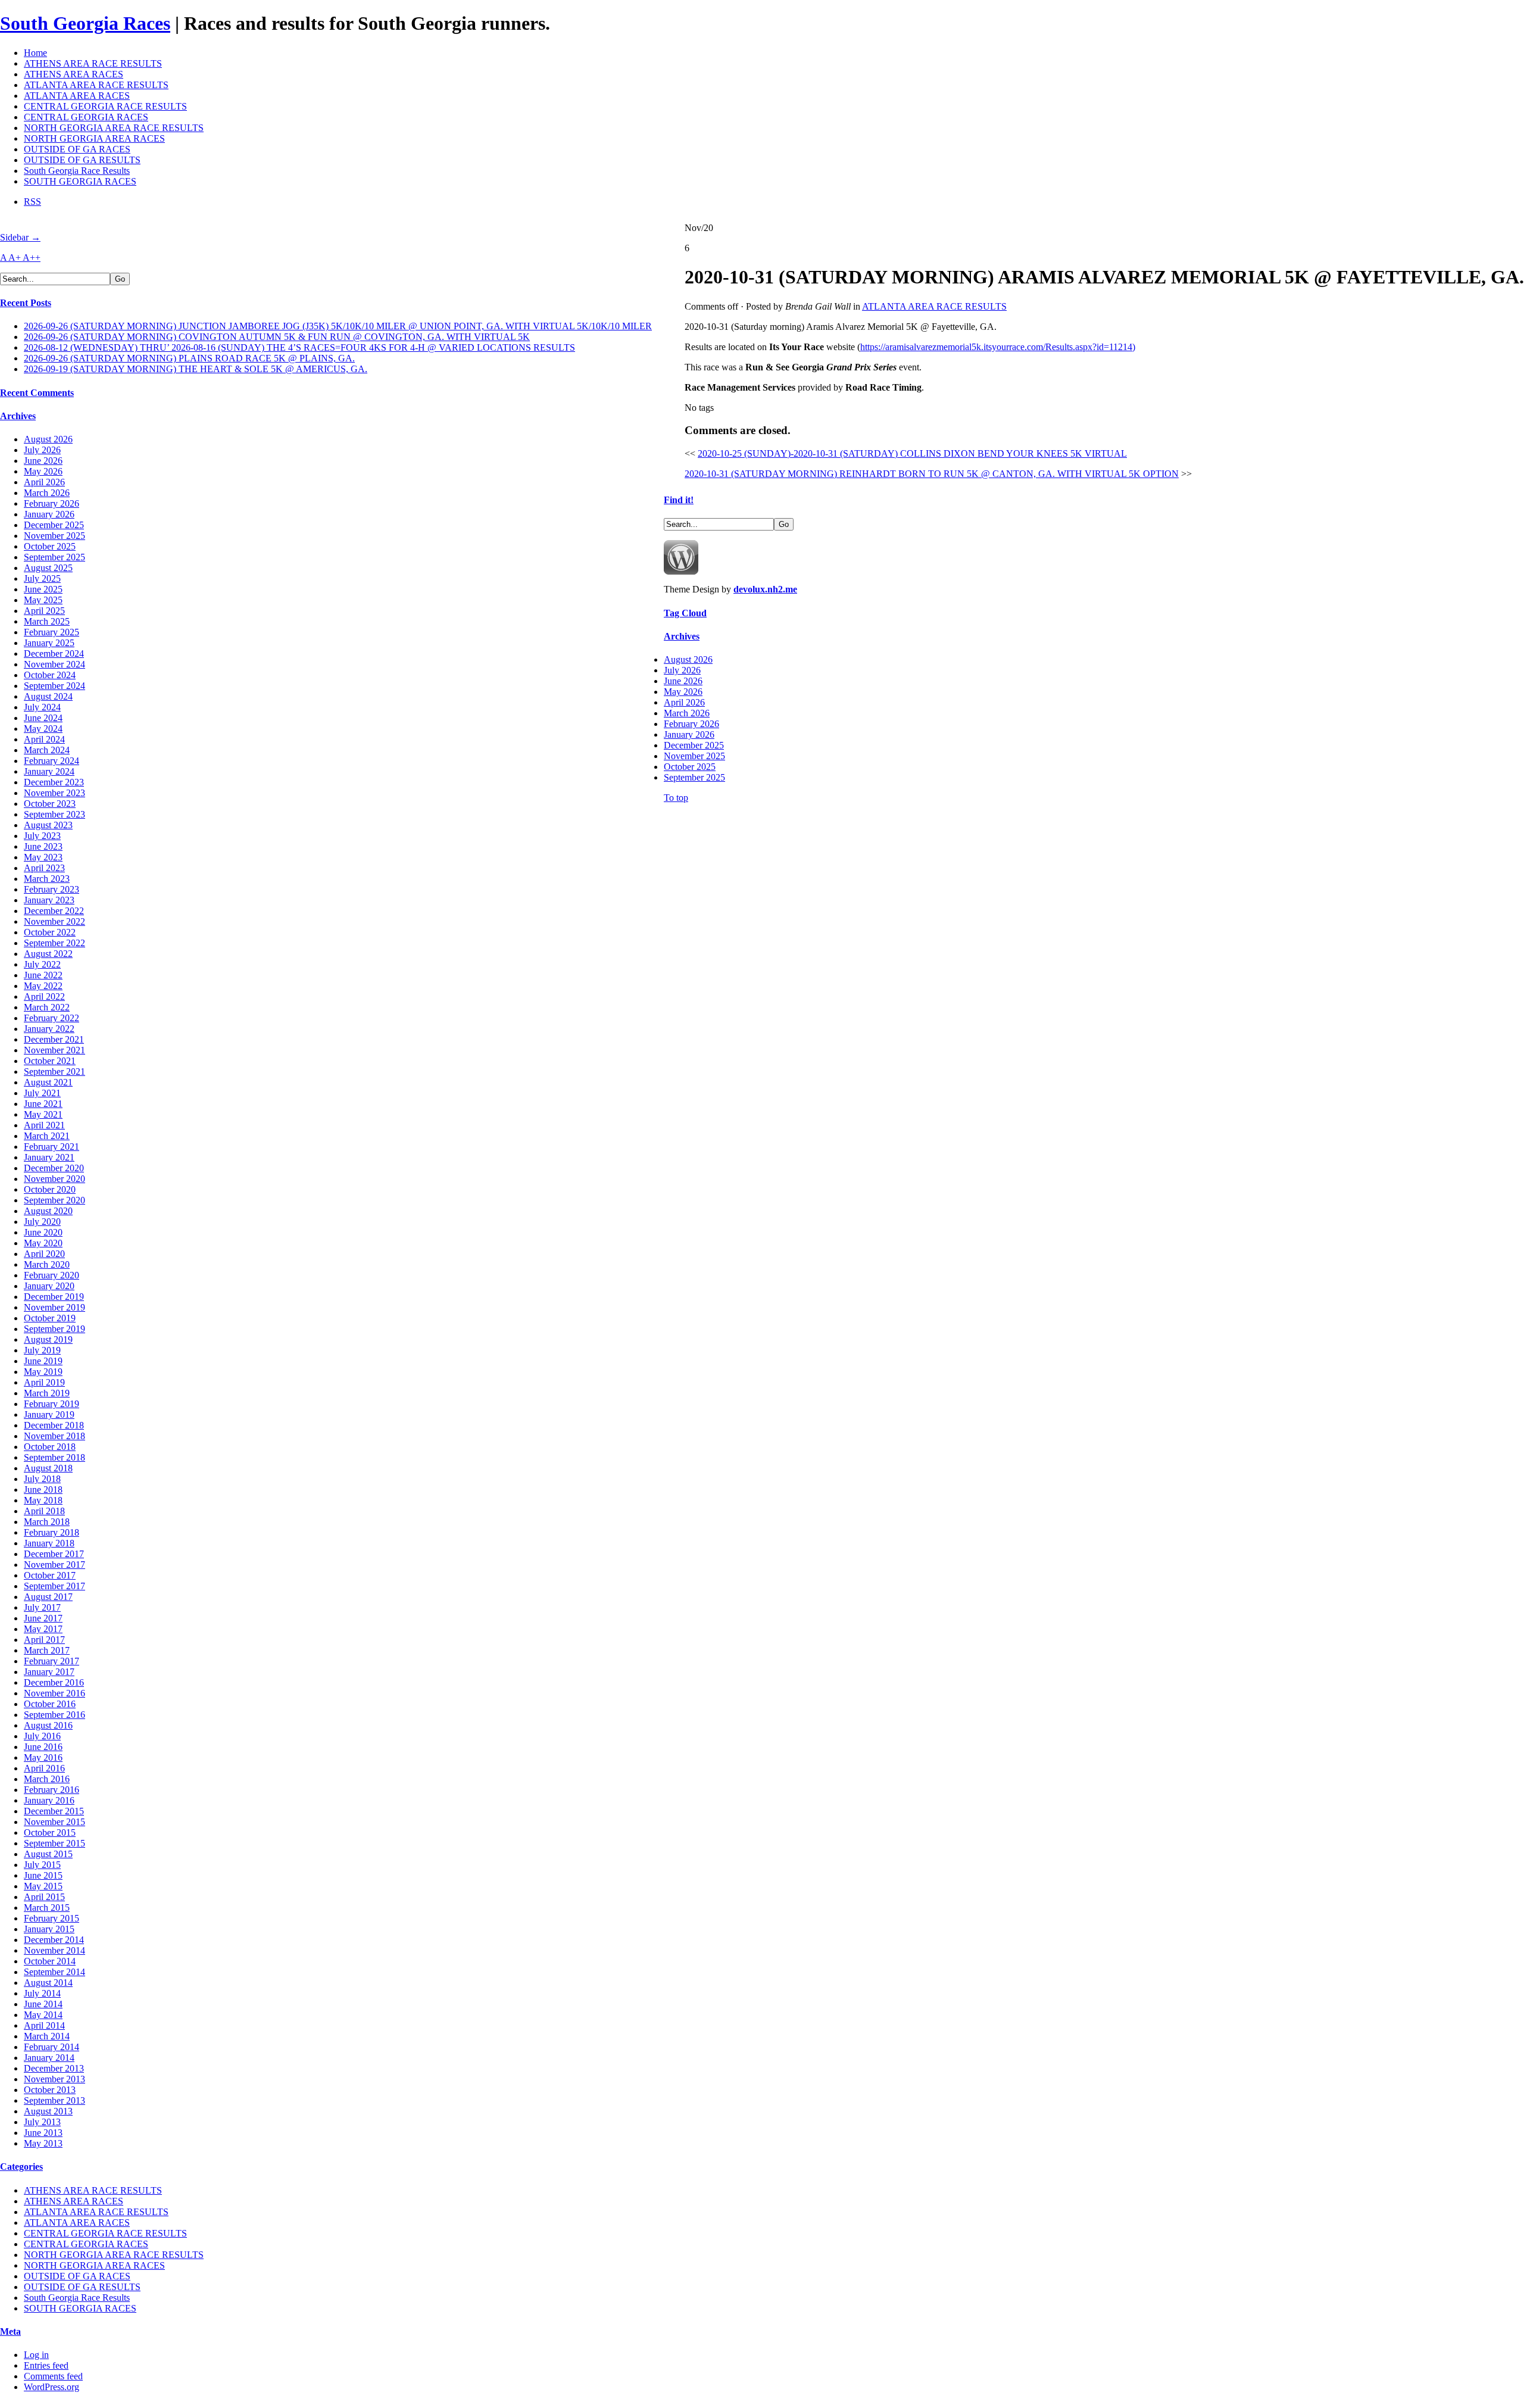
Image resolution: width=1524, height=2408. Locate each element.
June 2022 (43, 975)
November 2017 (54, 1565)
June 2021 (43, 1104)
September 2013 (54, 2100)
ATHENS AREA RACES (74, 74)
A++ (32, 258)
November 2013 (54, 2079)
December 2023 (54, 782)
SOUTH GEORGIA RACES (80, 181)
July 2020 (42, 1222)
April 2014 (44, 2025)
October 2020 (50, 1189)
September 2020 (54, 1200)
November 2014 (54, 1950)
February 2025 (51, 632)
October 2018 (50, 1447)
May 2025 (43, 600)
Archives (18, 416)
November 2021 (54, 1050)
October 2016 (50, 1704)
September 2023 (54, 814)
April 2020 (44, 1254)
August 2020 (48, 1211)
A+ (15, 258)
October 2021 (50, 1061)
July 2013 (42, 2122)
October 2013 (50, 2090)
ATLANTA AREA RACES (77, 96)
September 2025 (54, 557)
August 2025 (48, 568)
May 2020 (43, 1243)
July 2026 (42, 450)
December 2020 (54, 1168)
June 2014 (43, 2004)
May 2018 (43, 1500)
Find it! (679, 500)
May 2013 (43, 2143)
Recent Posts (26, 303)
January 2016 (49, 1800)
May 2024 (43, 729)
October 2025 (50, 546)
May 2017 (43, 1629)
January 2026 (49, 514)
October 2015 (50, 1832)
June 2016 (43, 1747)
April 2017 (44, 1640)
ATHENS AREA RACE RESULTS (93, 63)
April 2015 (44, 1897)
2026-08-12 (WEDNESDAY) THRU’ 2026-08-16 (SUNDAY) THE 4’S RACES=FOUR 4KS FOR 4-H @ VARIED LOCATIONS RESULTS (299, 347)
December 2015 (54, 1811)
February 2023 (51, 889)
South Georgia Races (85, 23)
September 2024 (54, 686)
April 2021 (44, 1125)
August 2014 (48, 1983)
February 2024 (51, 761)
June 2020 (43, 1232)
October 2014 (50, 1961)
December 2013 (54, 2068)
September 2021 (54, 1072)
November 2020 (54, 1179)
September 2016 (54, 1715)
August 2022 (48, 954)
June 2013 (43, 2133)
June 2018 (43, 1490)
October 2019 (50, 1318)
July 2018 (42, 1479)
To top (676, 798)
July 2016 (42, 1736)
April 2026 (44, 482)
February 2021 (51, 1147)
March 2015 (47, 1908)
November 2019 (54, 1307)
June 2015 (43, 1875)
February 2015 (51, 1918)
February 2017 (51, 1661)
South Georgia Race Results (77, 171)
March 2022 (47, 1007)
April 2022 (44, 996)
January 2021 (49, 1157)
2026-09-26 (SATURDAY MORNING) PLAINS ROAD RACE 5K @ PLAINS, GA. (189, 358)
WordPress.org (51, 2387)
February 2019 (51, 1404)
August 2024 (48, 696)
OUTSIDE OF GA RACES (77, 149)
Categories (21, 2167)
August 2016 (48, 1725)
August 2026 (48, 439)
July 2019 (42, 1350)
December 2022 (54, 911)
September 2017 (54, 1586)
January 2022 (49, 1029)
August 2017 (48, 1597)
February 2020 (51, 1275)
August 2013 (48, 2111)
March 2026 (47, 493)
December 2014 (54, 1940)
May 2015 (43, 1886)
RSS (32, 202)
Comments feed (53, 2376)
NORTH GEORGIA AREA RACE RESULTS (114, 128)
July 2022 (42, 964)
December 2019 (54, 1297)
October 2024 (50, 675)
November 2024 (54, 664)
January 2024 (49, 771)
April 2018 (44, 1511)
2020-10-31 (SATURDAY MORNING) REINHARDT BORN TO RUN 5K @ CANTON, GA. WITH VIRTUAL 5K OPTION (932, 474)
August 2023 (48, 825)
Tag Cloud (685, 613)
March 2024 (47, 750)
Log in (36, 2355)
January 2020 (49, 1286)
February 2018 (51, 1532)
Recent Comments (37, 393)
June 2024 (43, 718)
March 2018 (47, 1522)
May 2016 (43, 1757)
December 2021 (54, 1039)
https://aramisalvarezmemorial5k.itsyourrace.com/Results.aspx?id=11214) (998, 347)
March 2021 (47, 1136)
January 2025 (49, 643)
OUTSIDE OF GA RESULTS (82, 160)
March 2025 (47, 621)
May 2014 (43, 2015)
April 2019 (44, 1382)
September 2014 (54, 1972)
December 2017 (54, 1554)
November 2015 (54, 1822)
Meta (10, 2331)
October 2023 (50, 804)
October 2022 (50, 932)
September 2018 (54, 1457)
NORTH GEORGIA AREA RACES (94, 138)
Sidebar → (20, 237)
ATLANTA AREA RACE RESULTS (96, 85)
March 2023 (47, 879)
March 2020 (47, 1264)
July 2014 (42, 1993)
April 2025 (44, 611)
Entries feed (46, 2365)
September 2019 (54, 1329)
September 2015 (54, 1843)
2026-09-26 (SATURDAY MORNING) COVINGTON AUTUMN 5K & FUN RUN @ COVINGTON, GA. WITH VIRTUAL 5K (277, 337)
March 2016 (47, 1779)
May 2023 (43, 857)
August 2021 (48, 1082)
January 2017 (49, 1672)
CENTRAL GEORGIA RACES (86, 117)
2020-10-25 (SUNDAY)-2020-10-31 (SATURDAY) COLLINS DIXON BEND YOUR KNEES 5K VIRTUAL (912, 453)
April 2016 (44, 1768)
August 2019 (48, 1339)
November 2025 (54, 536)
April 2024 (44, 739)
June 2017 (43, 1618)
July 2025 (42, 578)
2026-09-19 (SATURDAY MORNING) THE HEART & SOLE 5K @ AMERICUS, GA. (196, 369)
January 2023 (49, 900)
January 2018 (49, 1543)
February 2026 (51, 503)
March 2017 (47, 1650)
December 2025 (54, 525)
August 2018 (48, 1468)
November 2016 (54, 1693)
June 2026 (43, 461)
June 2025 (43, 589)
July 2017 (42, 1607)
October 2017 (50, 1575)
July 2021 (42, 1093)
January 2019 (49, 1414)
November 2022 (54, 921)
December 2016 (54, 1682)
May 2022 (43, 986)
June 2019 (43, 1361)
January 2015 (49, 1929)
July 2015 (42, 1865)
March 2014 (47, 2036)
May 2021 (43, 1114)
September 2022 (54, 943)
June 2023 (43, 846)
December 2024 (54, 654)
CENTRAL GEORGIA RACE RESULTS (105, 106)
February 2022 (51, 1018)
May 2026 (43, 471)
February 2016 (51, 1790)
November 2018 (54, 1436)
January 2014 (49, 2058)
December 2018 (54, 1425)
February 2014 (51, 2047)
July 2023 (42, 836)
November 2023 (54, 793)
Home (35, 53)
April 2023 (44, 868)
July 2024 (42, 707)
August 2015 (48, 1854)
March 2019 (47, 1393)
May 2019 (43, 1372)
